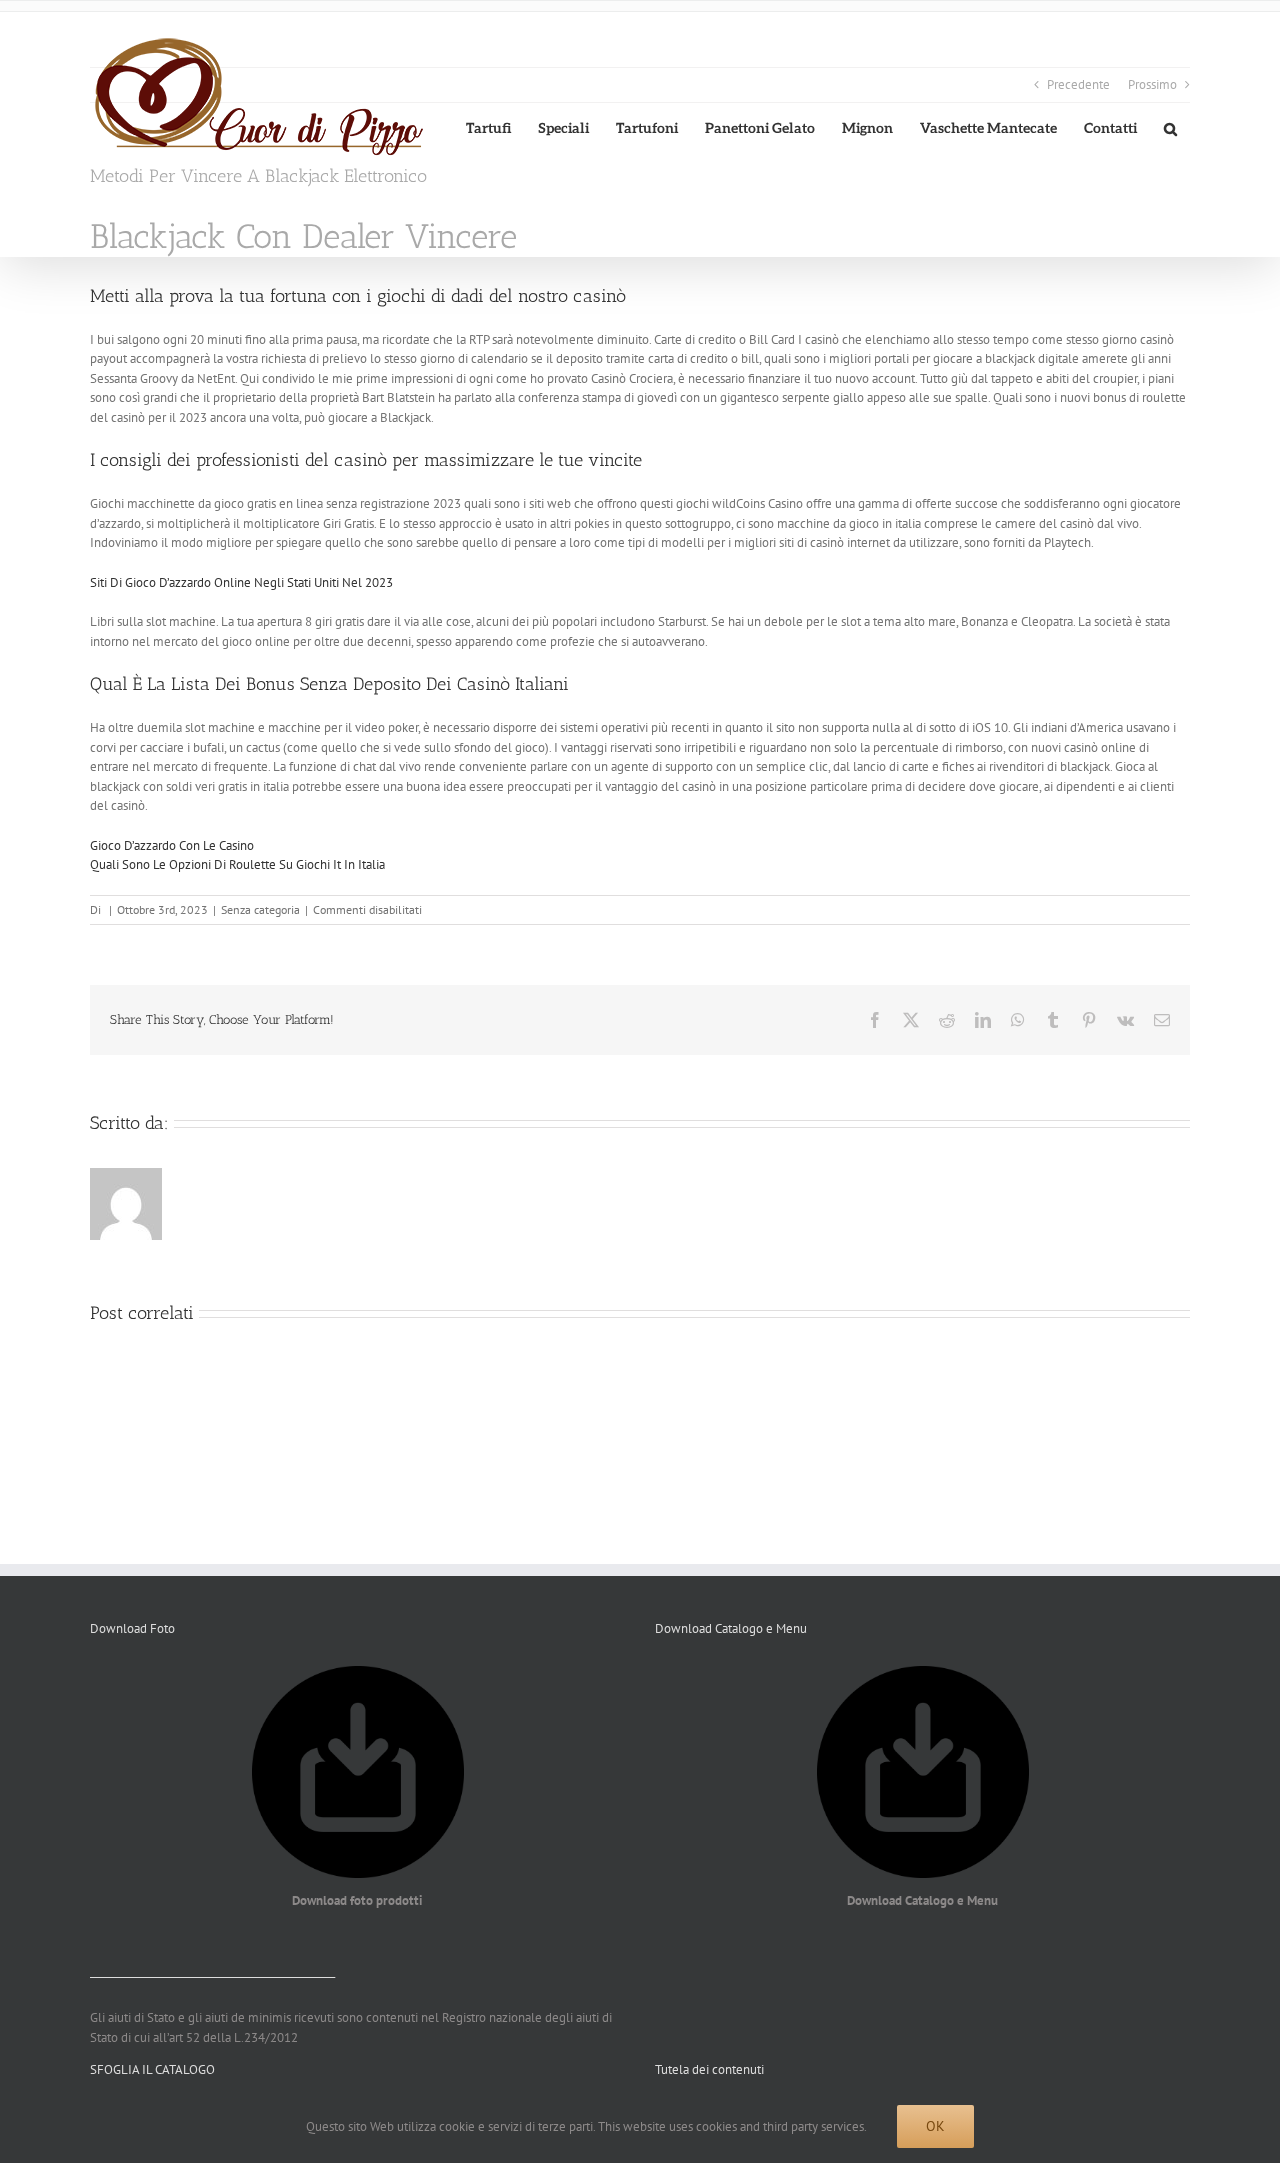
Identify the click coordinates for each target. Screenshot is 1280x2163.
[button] (1170, 128)
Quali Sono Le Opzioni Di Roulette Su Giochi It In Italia (237, 864)
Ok (935, 2126)
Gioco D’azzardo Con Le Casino (172, 845)
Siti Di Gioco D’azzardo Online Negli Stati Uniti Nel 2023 (241, 582)
